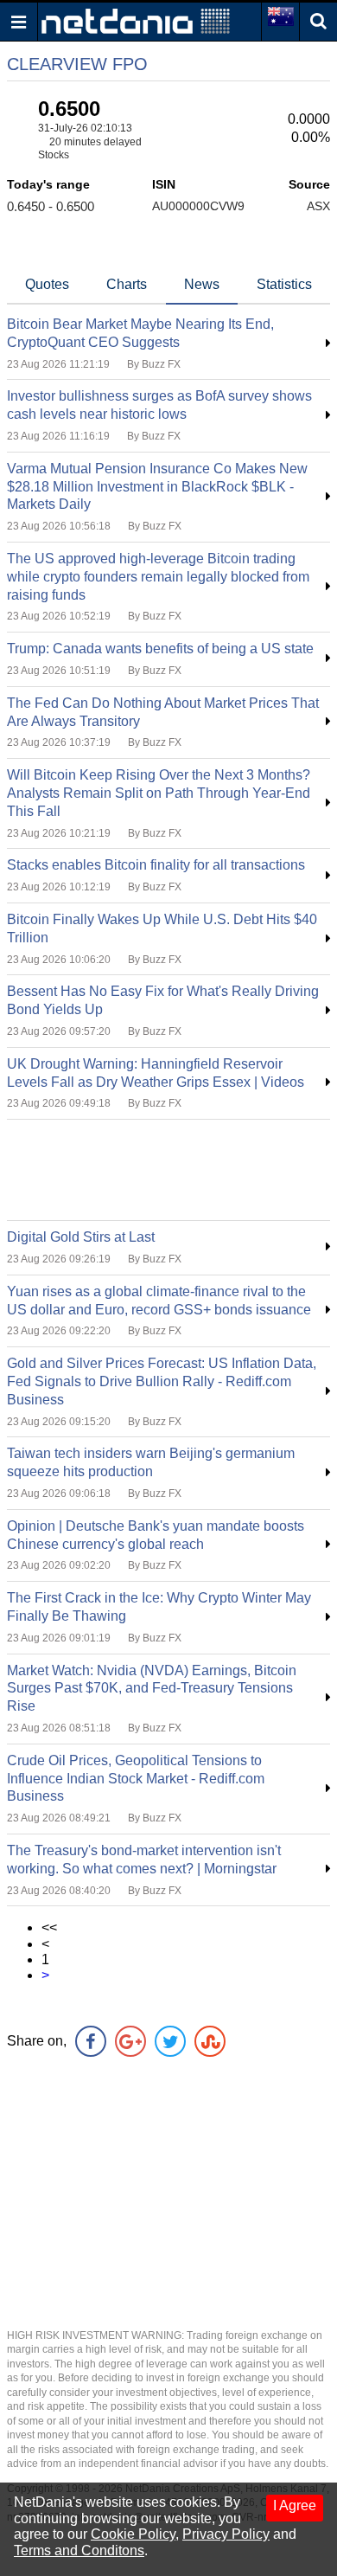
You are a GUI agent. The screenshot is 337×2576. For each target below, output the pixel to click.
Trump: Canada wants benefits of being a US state (160, 649)
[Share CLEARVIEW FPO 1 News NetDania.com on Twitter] (170, 2041)
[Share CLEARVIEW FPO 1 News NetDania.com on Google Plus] (130, 2041)
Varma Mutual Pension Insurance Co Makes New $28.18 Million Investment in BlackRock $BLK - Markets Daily (157, 487)
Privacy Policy (226, 2534)
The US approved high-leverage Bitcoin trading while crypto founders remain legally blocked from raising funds (158, 577)
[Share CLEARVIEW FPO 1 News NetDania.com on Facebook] (91, 2041)
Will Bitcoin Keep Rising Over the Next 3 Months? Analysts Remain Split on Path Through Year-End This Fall (159, 793)
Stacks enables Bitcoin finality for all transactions (156, 865)
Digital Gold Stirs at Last (81, 1237)
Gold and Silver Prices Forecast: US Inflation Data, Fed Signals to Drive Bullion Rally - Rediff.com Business (162, 1381)
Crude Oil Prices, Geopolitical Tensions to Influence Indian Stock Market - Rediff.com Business (136, 1779)
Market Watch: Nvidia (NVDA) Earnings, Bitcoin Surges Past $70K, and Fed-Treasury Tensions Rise (152, 1689)
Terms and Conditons (79, 2550)
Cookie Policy (133, 2534)
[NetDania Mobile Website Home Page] (136, 20)
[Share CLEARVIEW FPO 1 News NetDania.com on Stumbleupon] (210, 2041)
